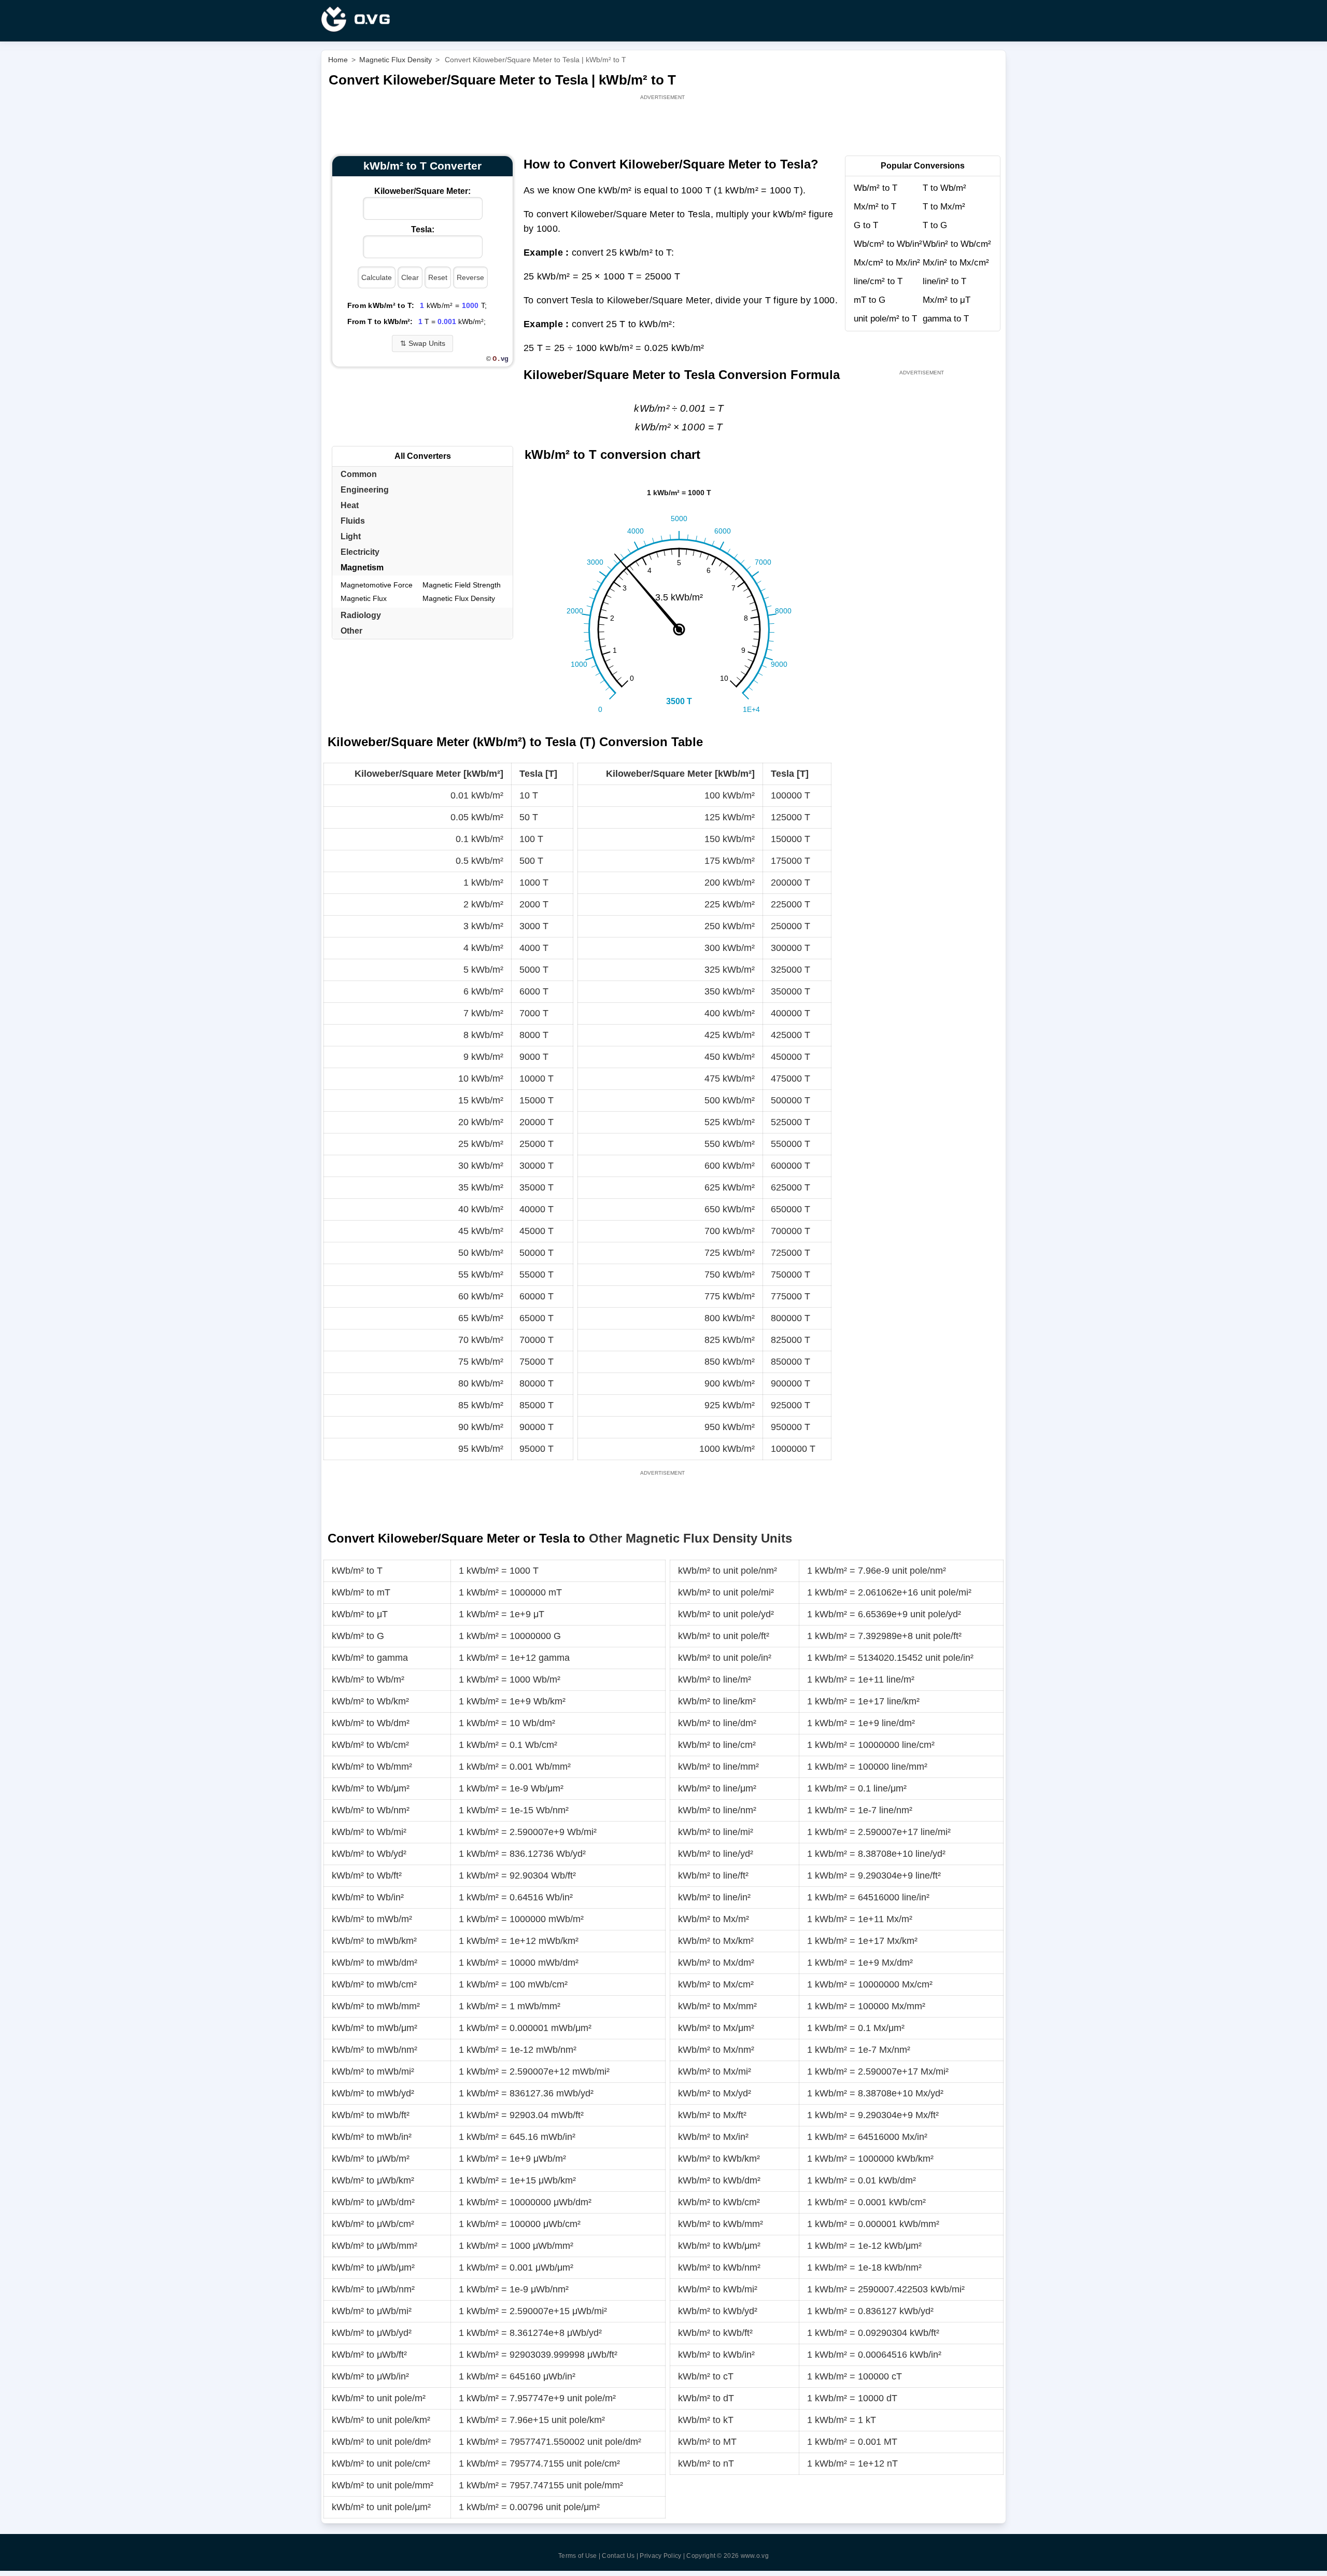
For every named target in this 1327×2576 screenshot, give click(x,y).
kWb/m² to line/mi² (716, 1832)
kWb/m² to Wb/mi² (369, 1832)
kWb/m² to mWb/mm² (376, 2006)
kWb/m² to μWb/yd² (372, 2333)
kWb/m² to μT (360, 1614)
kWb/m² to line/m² (715, 1679)
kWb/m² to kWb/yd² (718, 2311)
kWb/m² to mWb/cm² (374, 1984)
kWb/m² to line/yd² (716, 1854)
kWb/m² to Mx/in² (713, 2137)
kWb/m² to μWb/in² (370, 2376)
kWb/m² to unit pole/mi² (726, 1592)
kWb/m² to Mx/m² (714, 1919)
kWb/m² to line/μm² (717, 1788)
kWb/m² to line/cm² (717, 1745)
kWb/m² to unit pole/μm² (381, 2507)
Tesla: (423, 229)
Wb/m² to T (876, 188)
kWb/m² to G (358, 1636)
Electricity (360, 552)
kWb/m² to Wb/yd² (369, 1854)
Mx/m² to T (875, 207)
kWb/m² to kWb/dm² (719, 2180)
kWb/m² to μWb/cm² (373, 2224)
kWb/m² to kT (706, 2420)
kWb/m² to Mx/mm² (717, 2006)
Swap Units (423, 343)
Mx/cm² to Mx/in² (887, 263)
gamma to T (946, 319)
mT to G (870, 300)
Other (351, 631)
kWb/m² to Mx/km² (716, 1941)
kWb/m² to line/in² (714, 1897)
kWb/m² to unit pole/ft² (724, 1636)
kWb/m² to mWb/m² (372, 1919)
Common (359, 474)
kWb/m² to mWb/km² (374, 1941)
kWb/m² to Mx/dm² (716, 1963)
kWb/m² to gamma (370, 1658)
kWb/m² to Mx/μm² (716, 2028)
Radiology (361, 615)
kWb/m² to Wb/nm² (371, 1810)
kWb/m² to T (357, 1571)
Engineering (365, 490)
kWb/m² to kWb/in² (716, 2355)
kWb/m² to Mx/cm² (716, 1984)
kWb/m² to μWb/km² (373, 2180)
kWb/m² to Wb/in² (368, 1897)
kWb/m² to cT (706, 2376)
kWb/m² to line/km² (717, 1701)
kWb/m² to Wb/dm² (371, 1723)
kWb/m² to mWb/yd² (373, 2093)
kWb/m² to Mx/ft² (712, 2115)
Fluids (353, 521)
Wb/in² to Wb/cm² (957, 244)
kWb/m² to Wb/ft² (367, 1875)
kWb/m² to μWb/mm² (375, 2246)
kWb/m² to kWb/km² (719, 2159)
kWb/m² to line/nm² (717, 1810)
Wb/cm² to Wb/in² (888, 244)
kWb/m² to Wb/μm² (371, 1788)
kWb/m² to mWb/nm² (375, 2050)
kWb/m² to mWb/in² (372, 2137)
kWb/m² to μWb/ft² (369, 2355)
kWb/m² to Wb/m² (368, 1679)
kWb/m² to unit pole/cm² (381, 2463)
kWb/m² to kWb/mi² (718, 2289)
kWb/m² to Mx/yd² (715, 2093)
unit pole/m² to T (885, 319)
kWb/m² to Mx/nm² (716, 2050)
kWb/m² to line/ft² (713, 1875)
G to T (866, 225)
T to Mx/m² (944, 207)
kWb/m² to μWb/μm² (373, 2267)
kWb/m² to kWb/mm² (721, 2224)
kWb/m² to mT (361, 1592)
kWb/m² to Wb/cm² (370, 1745)
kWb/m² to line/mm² (718, 1767)
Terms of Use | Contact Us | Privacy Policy (620, 2556)
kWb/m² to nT (706, 2463)
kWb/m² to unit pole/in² (725, 1658)
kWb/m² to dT (706, 2398)
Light (351, 536)
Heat (350, 505)
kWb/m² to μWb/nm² (373, 2289)
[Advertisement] (663, 125)
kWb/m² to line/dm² (717, 1723)
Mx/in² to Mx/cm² (956, 263)
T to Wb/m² (944, 188)
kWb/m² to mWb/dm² (375, 1963)
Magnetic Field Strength (462, 585)
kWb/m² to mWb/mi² (373, 2071)
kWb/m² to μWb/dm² (373, 2202)
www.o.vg (755, 2556)
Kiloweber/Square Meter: (422, 191)
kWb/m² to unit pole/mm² (383, 2485)
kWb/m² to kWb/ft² (715, 2333)
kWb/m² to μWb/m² (371, 2159)
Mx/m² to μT (947, 300)
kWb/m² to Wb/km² (370, 1701)
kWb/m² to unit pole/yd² (726, 1614)
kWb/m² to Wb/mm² (372, 1767)
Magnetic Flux (364, 598)
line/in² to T (944, 281)
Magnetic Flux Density (459, 598)
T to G (935, 225)
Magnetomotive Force (377, 585)
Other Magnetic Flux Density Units (690, 1538)
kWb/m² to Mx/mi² (715, 2071)
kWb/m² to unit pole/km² (381, 2420)
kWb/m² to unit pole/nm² (728, 1571)
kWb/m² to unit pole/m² (379, 2398)
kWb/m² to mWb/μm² (375, 2028)
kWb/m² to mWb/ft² (371, 2115)
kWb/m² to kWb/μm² (719, 2246)
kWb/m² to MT (707, 2442)
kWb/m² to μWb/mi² (372, 2311)
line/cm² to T (878, 281)
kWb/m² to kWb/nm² (719, 2267)
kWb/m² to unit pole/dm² (381, 2442)
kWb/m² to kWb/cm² (719, 2202)
